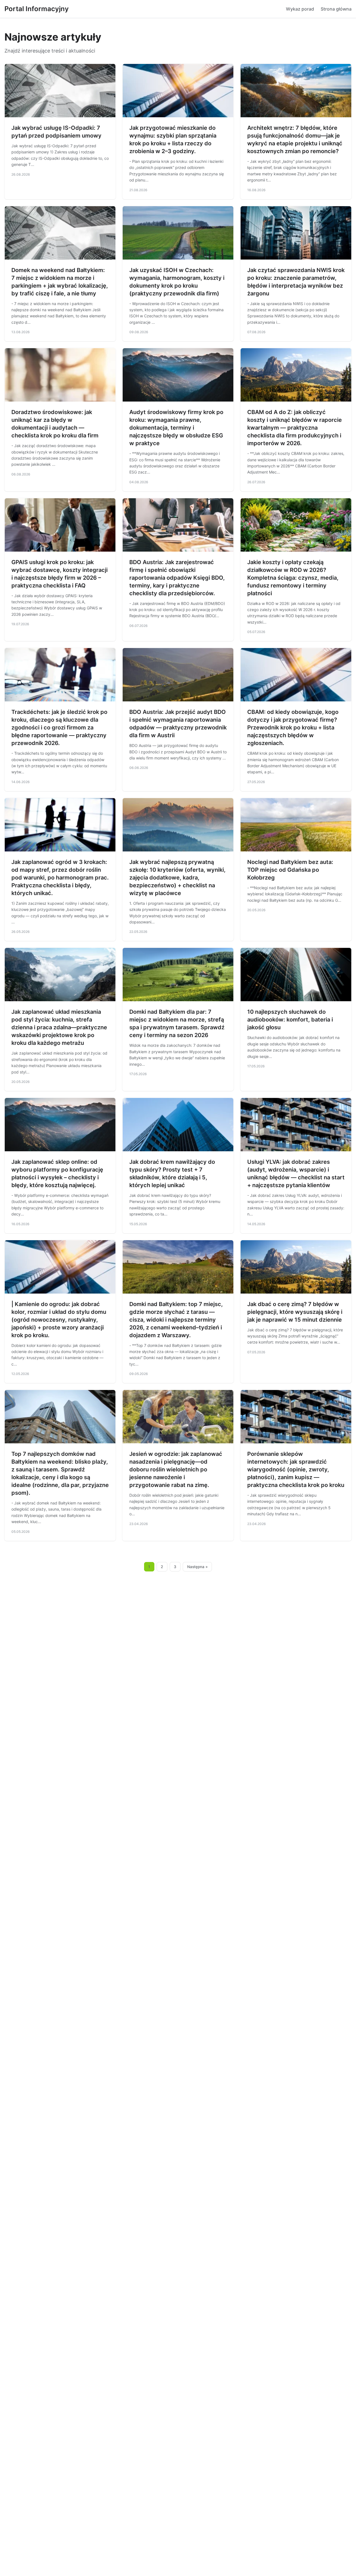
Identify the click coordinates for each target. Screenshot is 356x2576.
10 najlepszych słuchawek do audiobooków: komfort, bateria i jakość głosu (290, 1020)
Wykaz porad (300, 9)
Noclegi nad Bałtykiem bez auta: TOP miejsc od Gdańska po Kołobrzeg (290, 870)
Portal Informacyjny (37, 9)
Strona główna (336, 9)
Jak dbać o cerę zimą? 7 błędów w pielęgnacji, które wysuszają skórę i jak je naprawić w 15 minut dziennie (295, 1312)
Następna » (197, 1567)
